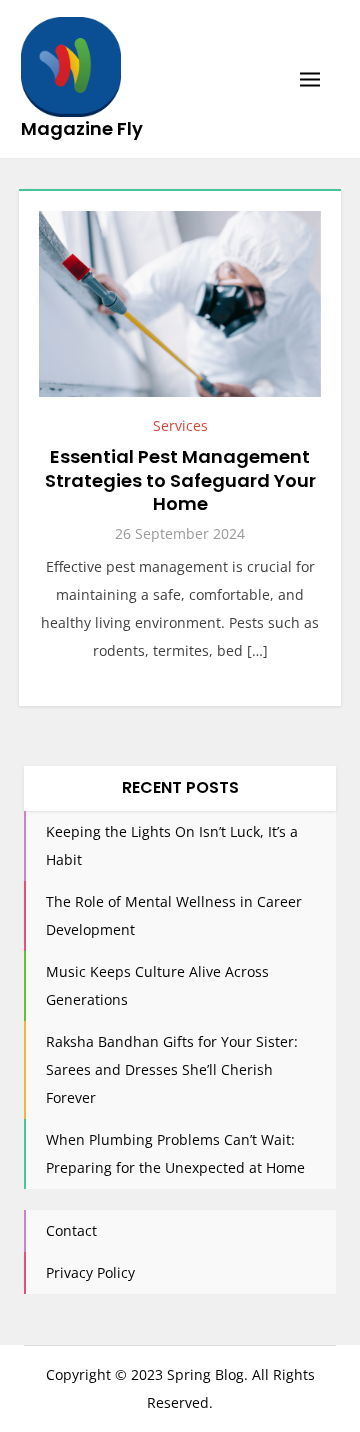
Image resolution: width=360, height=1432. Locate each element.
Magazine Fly (82, 128)
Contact (71, 1230)
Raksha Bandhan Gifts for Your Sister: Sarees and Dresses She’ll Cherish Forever (172, 1069)
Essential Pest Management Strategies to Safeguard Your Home (180, 480)
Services (180, 425)
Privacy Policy (90, 1272)
